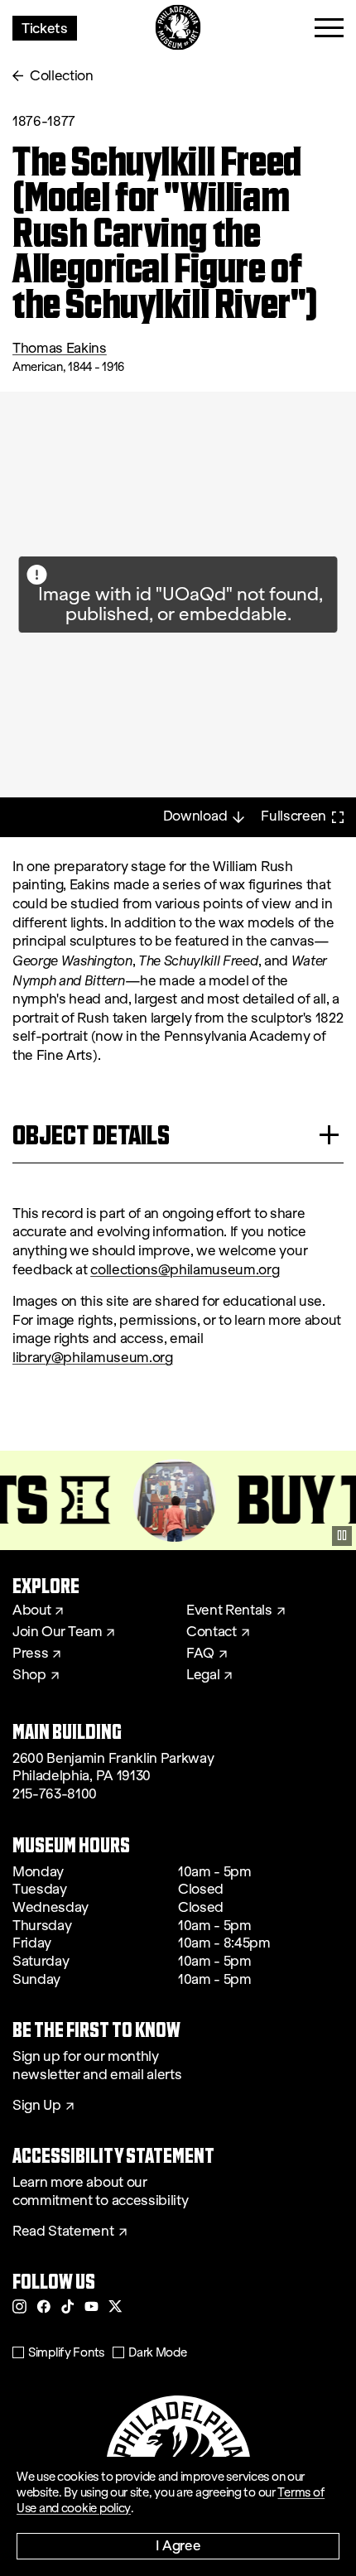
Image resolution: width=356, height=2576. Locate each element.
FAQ (200, 1654)
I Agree (178, 2545)
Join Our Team (57, 1632)
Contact (212, 1632)
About (31, 1611)
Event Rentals (229, 1611)
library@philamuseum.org (93, 1358)
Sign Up (37, 2106)
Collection (62, 76)
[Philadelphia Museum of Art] (178, 28)
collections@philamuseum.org (185, 1270)
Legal (203, 1675)
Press (30, 1654)
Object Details (91, 1135)
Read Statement (63, 2232)
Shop (29, 1675)
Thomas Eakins (60, 348)
